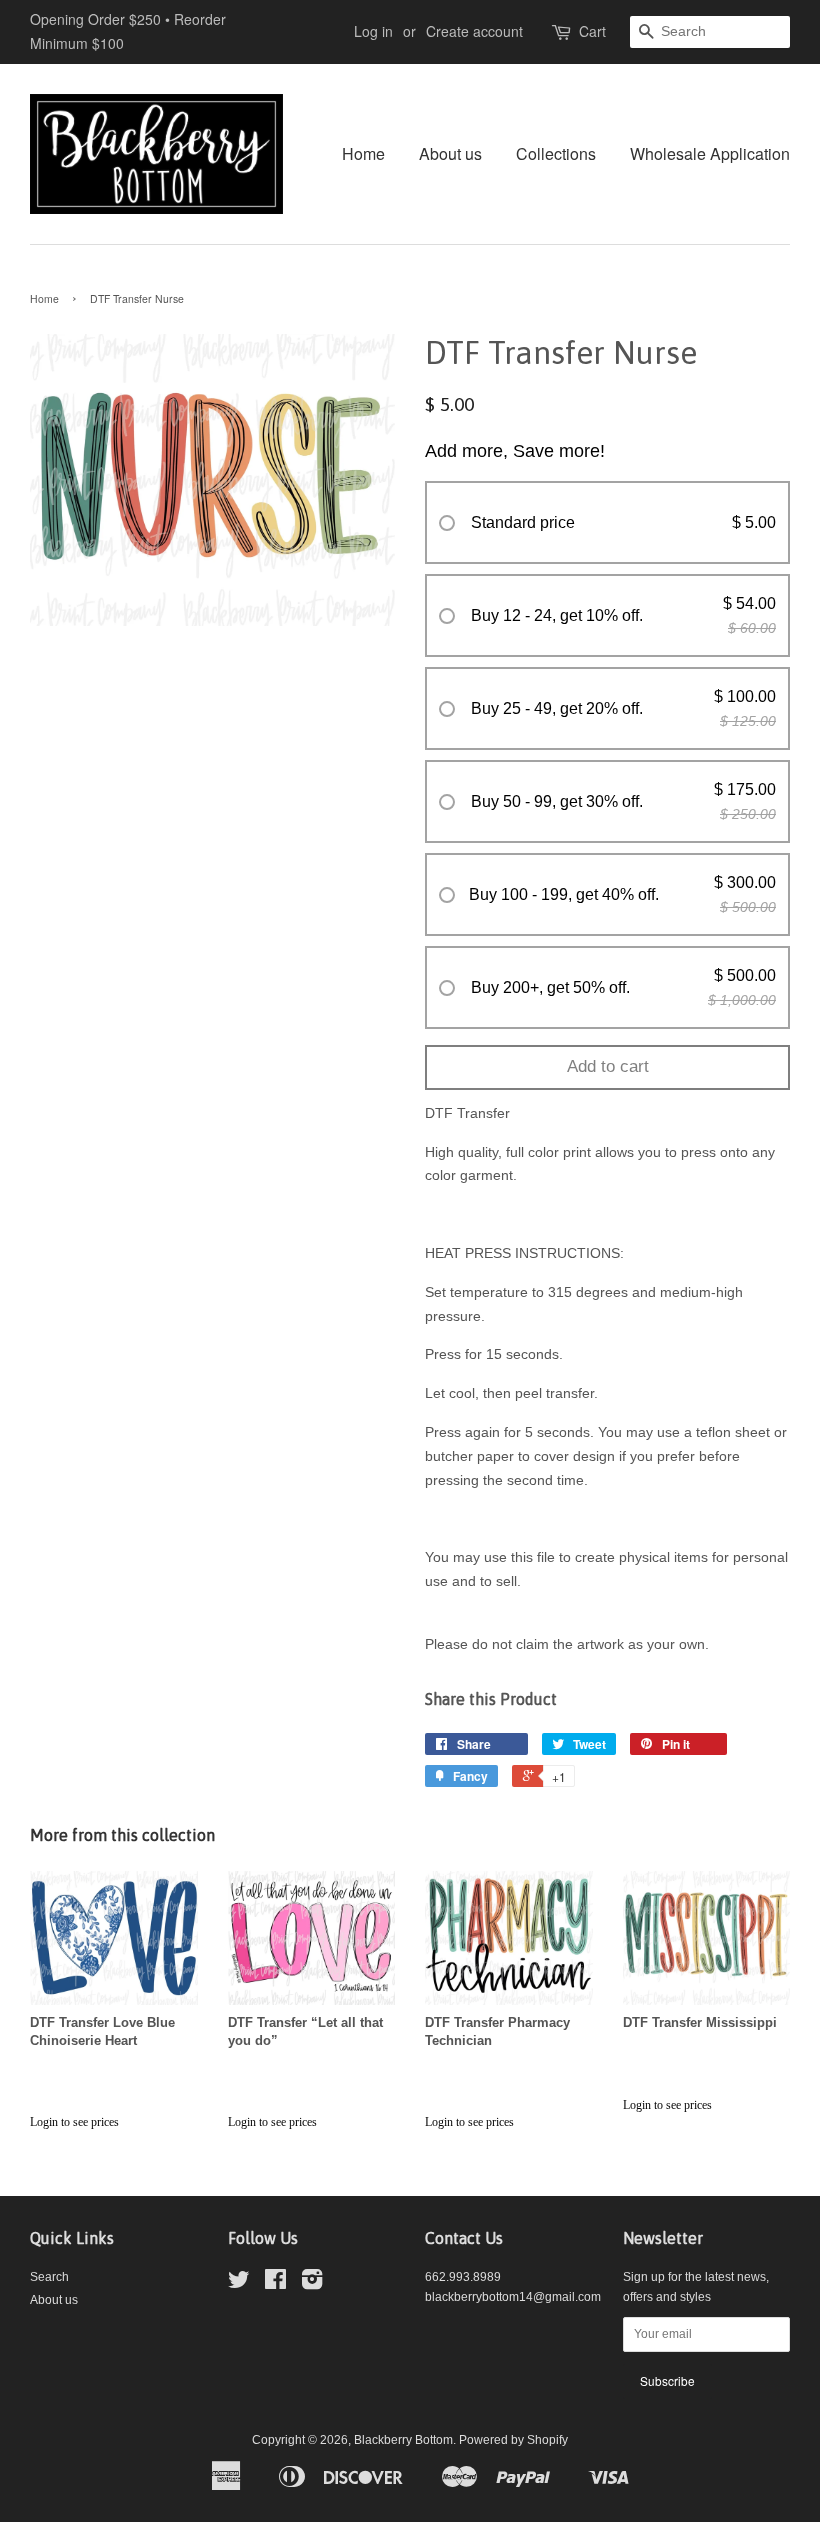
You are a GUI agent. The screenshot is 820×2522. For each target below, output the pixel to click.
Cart (592, 31)
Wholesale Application (710, 153)
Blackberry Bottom (403, 2440)
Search (49, 2277)
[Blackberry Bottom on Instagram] (312, 2284)
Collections (556, 153)
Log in (373, 31)
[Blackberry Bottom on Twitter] (239, 2284)
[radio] (607, 523)
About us (450, 153)
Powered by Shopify (513, 2440)
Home (363, 153)
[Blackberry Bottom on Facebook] (275, 2284)
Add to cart (608, 1066)
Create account (474, 31)
